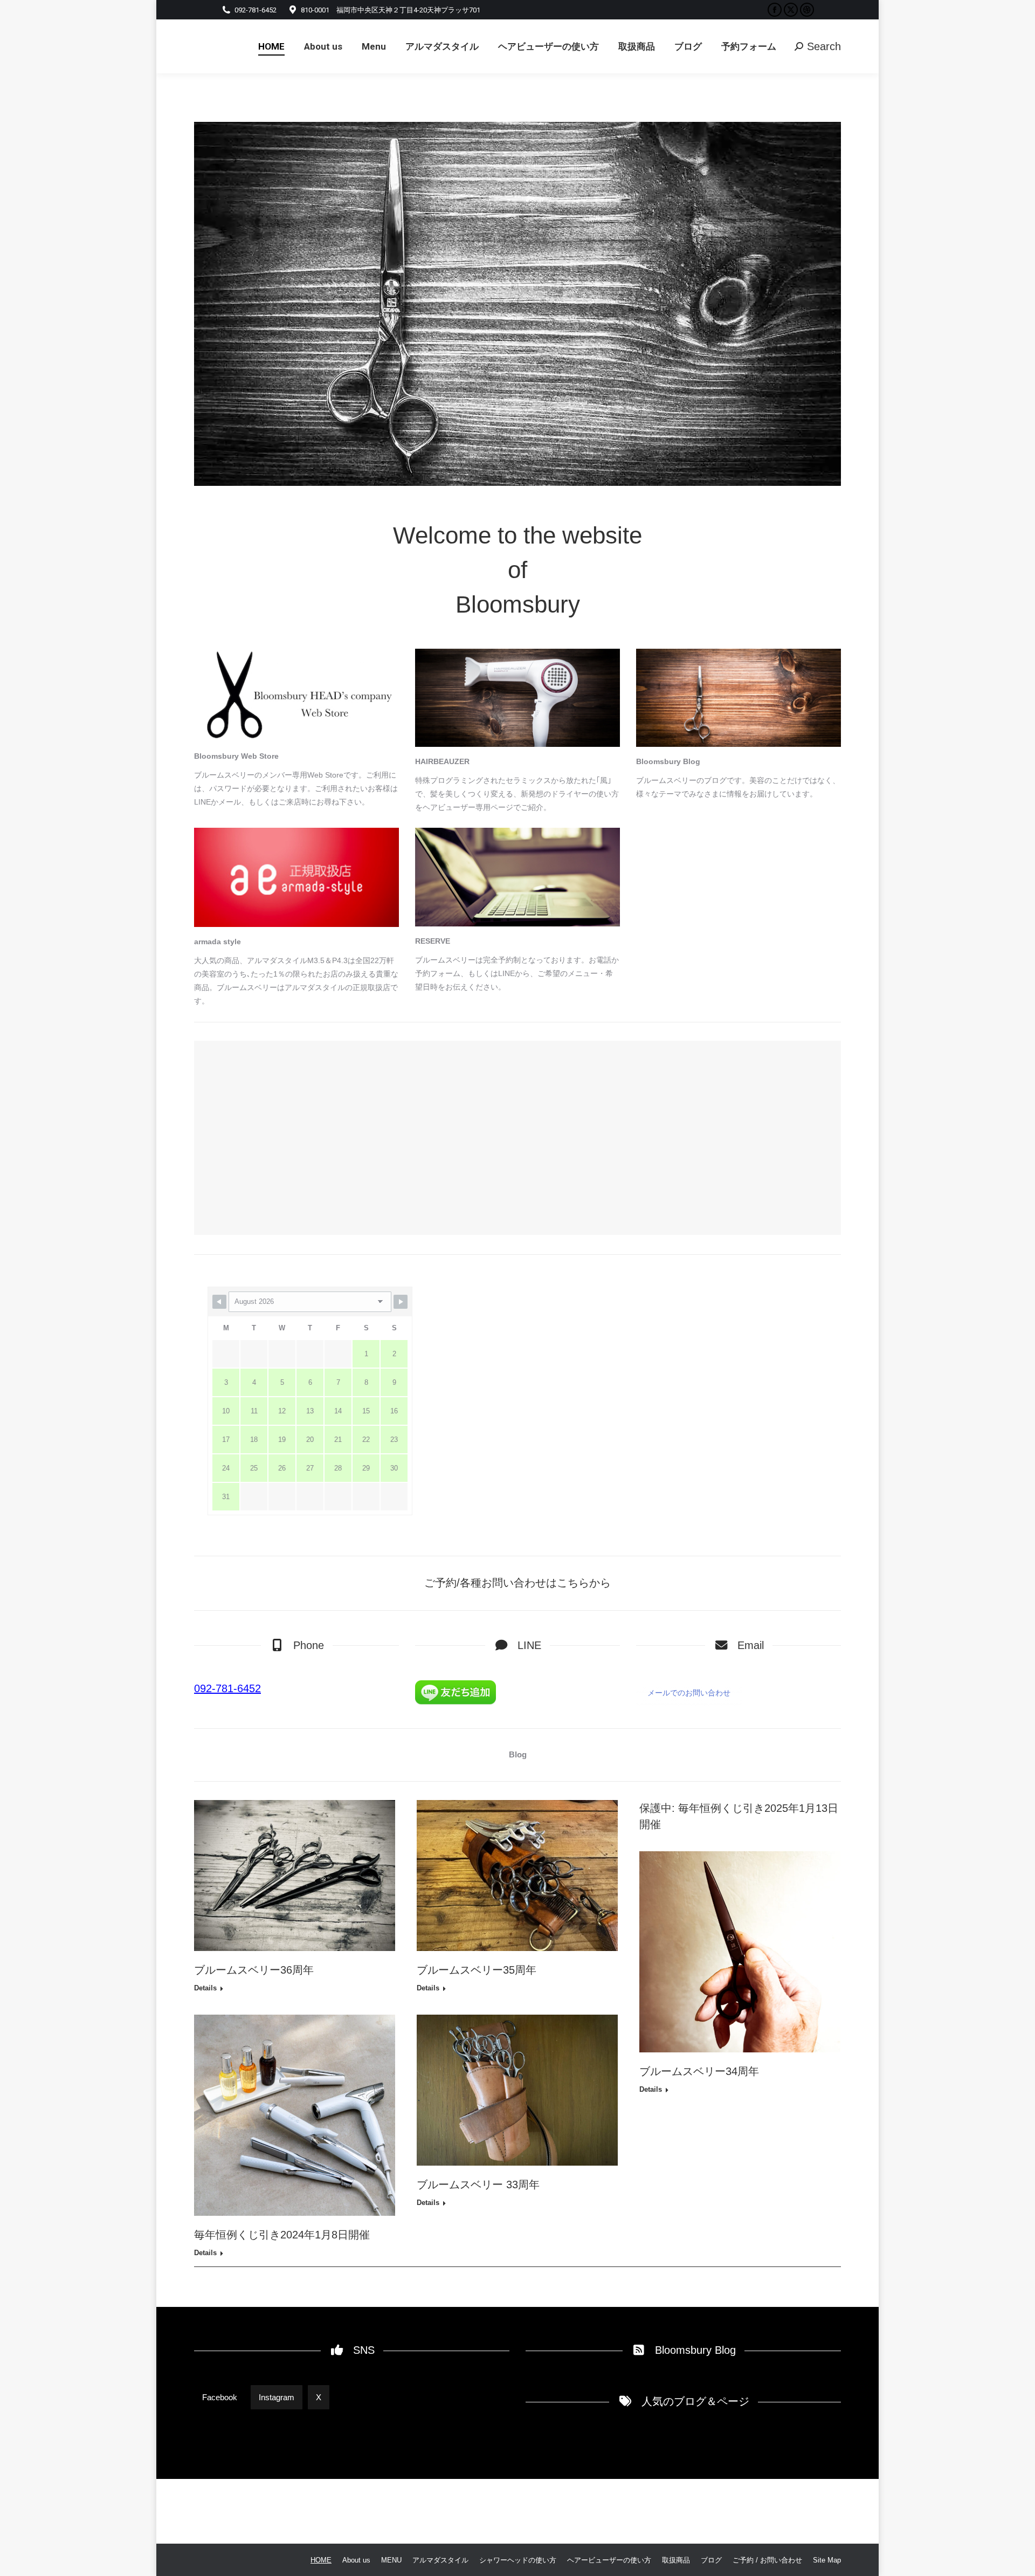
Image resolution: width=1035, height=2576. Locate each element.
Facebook (220, 2397)
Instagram (277, 2397)
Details (205, 1988)
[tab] (220, 2397)
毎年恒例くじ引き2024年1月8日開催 (282, 2235)
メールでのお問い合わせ (689, 1693)
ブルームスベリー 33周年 (478, 2185)
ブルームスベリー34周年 (699, 2071)
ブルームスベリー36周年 (254, 1970)
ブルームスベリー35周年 (477, 1970)
